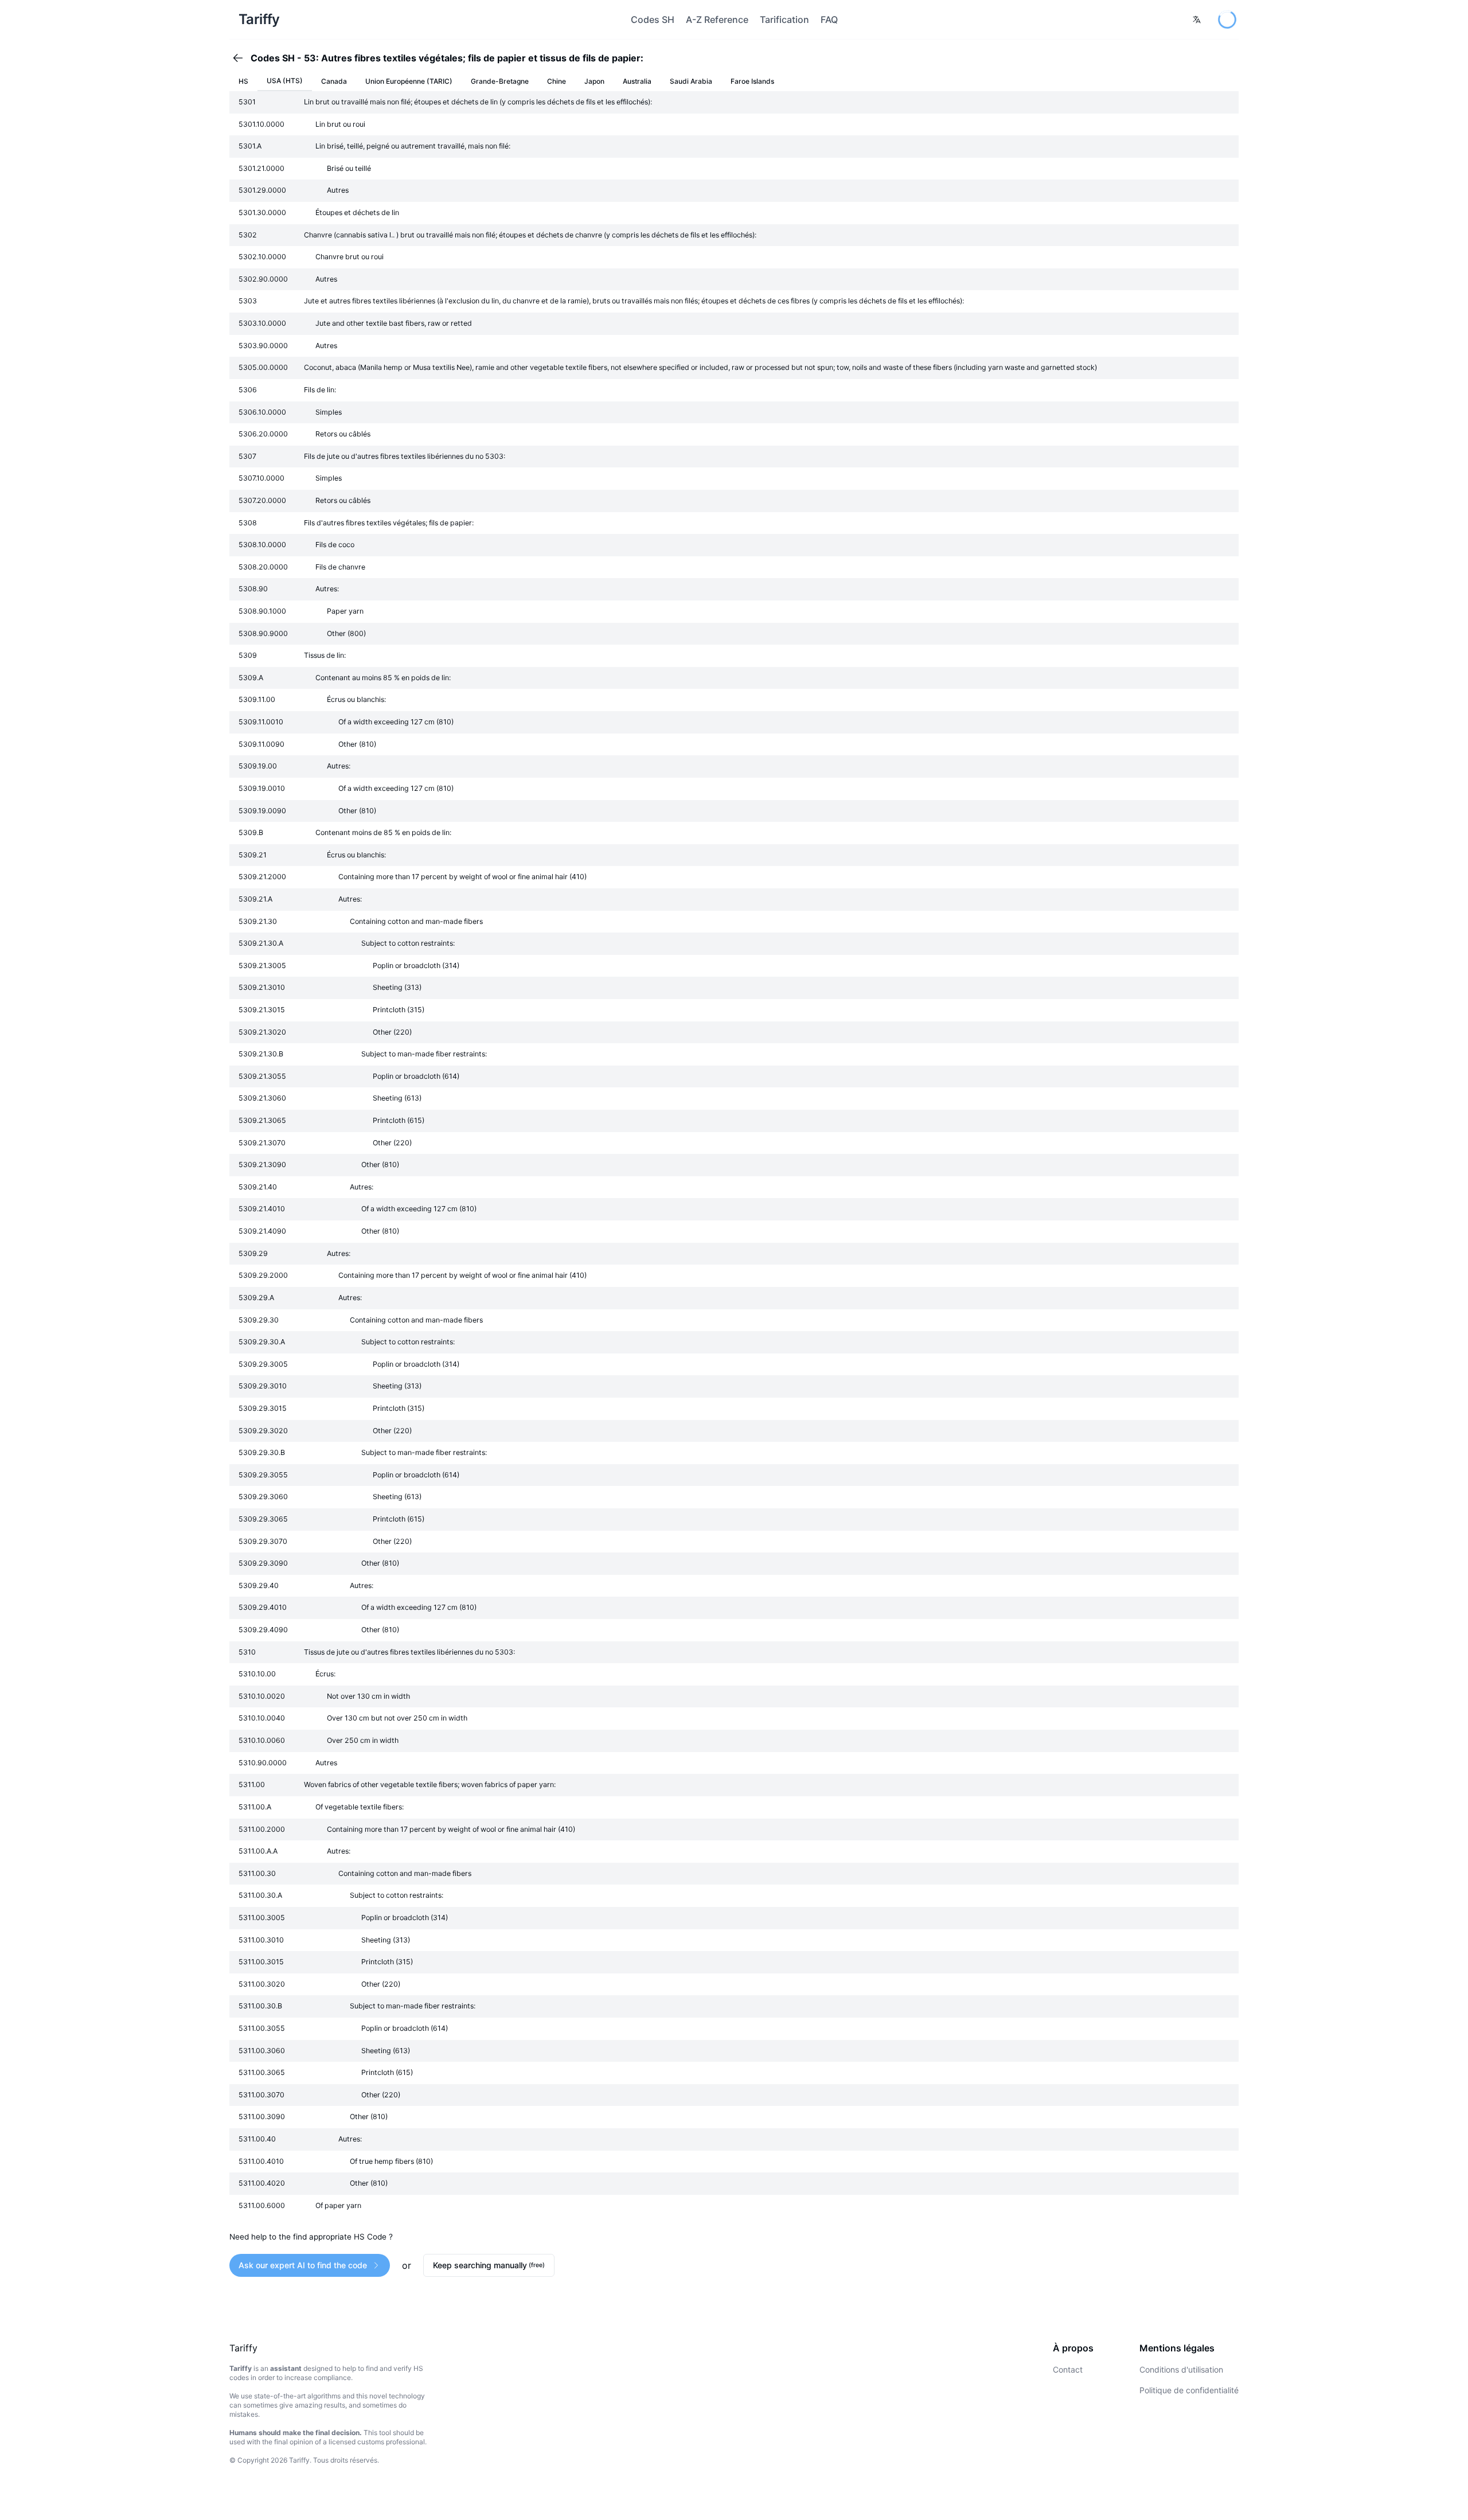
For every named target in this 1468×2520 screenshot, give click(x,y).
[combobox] (1197, 19)
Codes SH (653, 19)
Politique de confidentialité (1189, 2390)
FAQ (829, 19)
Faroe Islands (752, 81)
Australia (637, 81)
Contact (1068, 2369)
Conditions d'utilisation (1181, 2369)
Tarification (784, 19)
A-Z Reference (717, 19)
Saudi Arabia (691, 81)
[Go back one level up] (241, 58)
